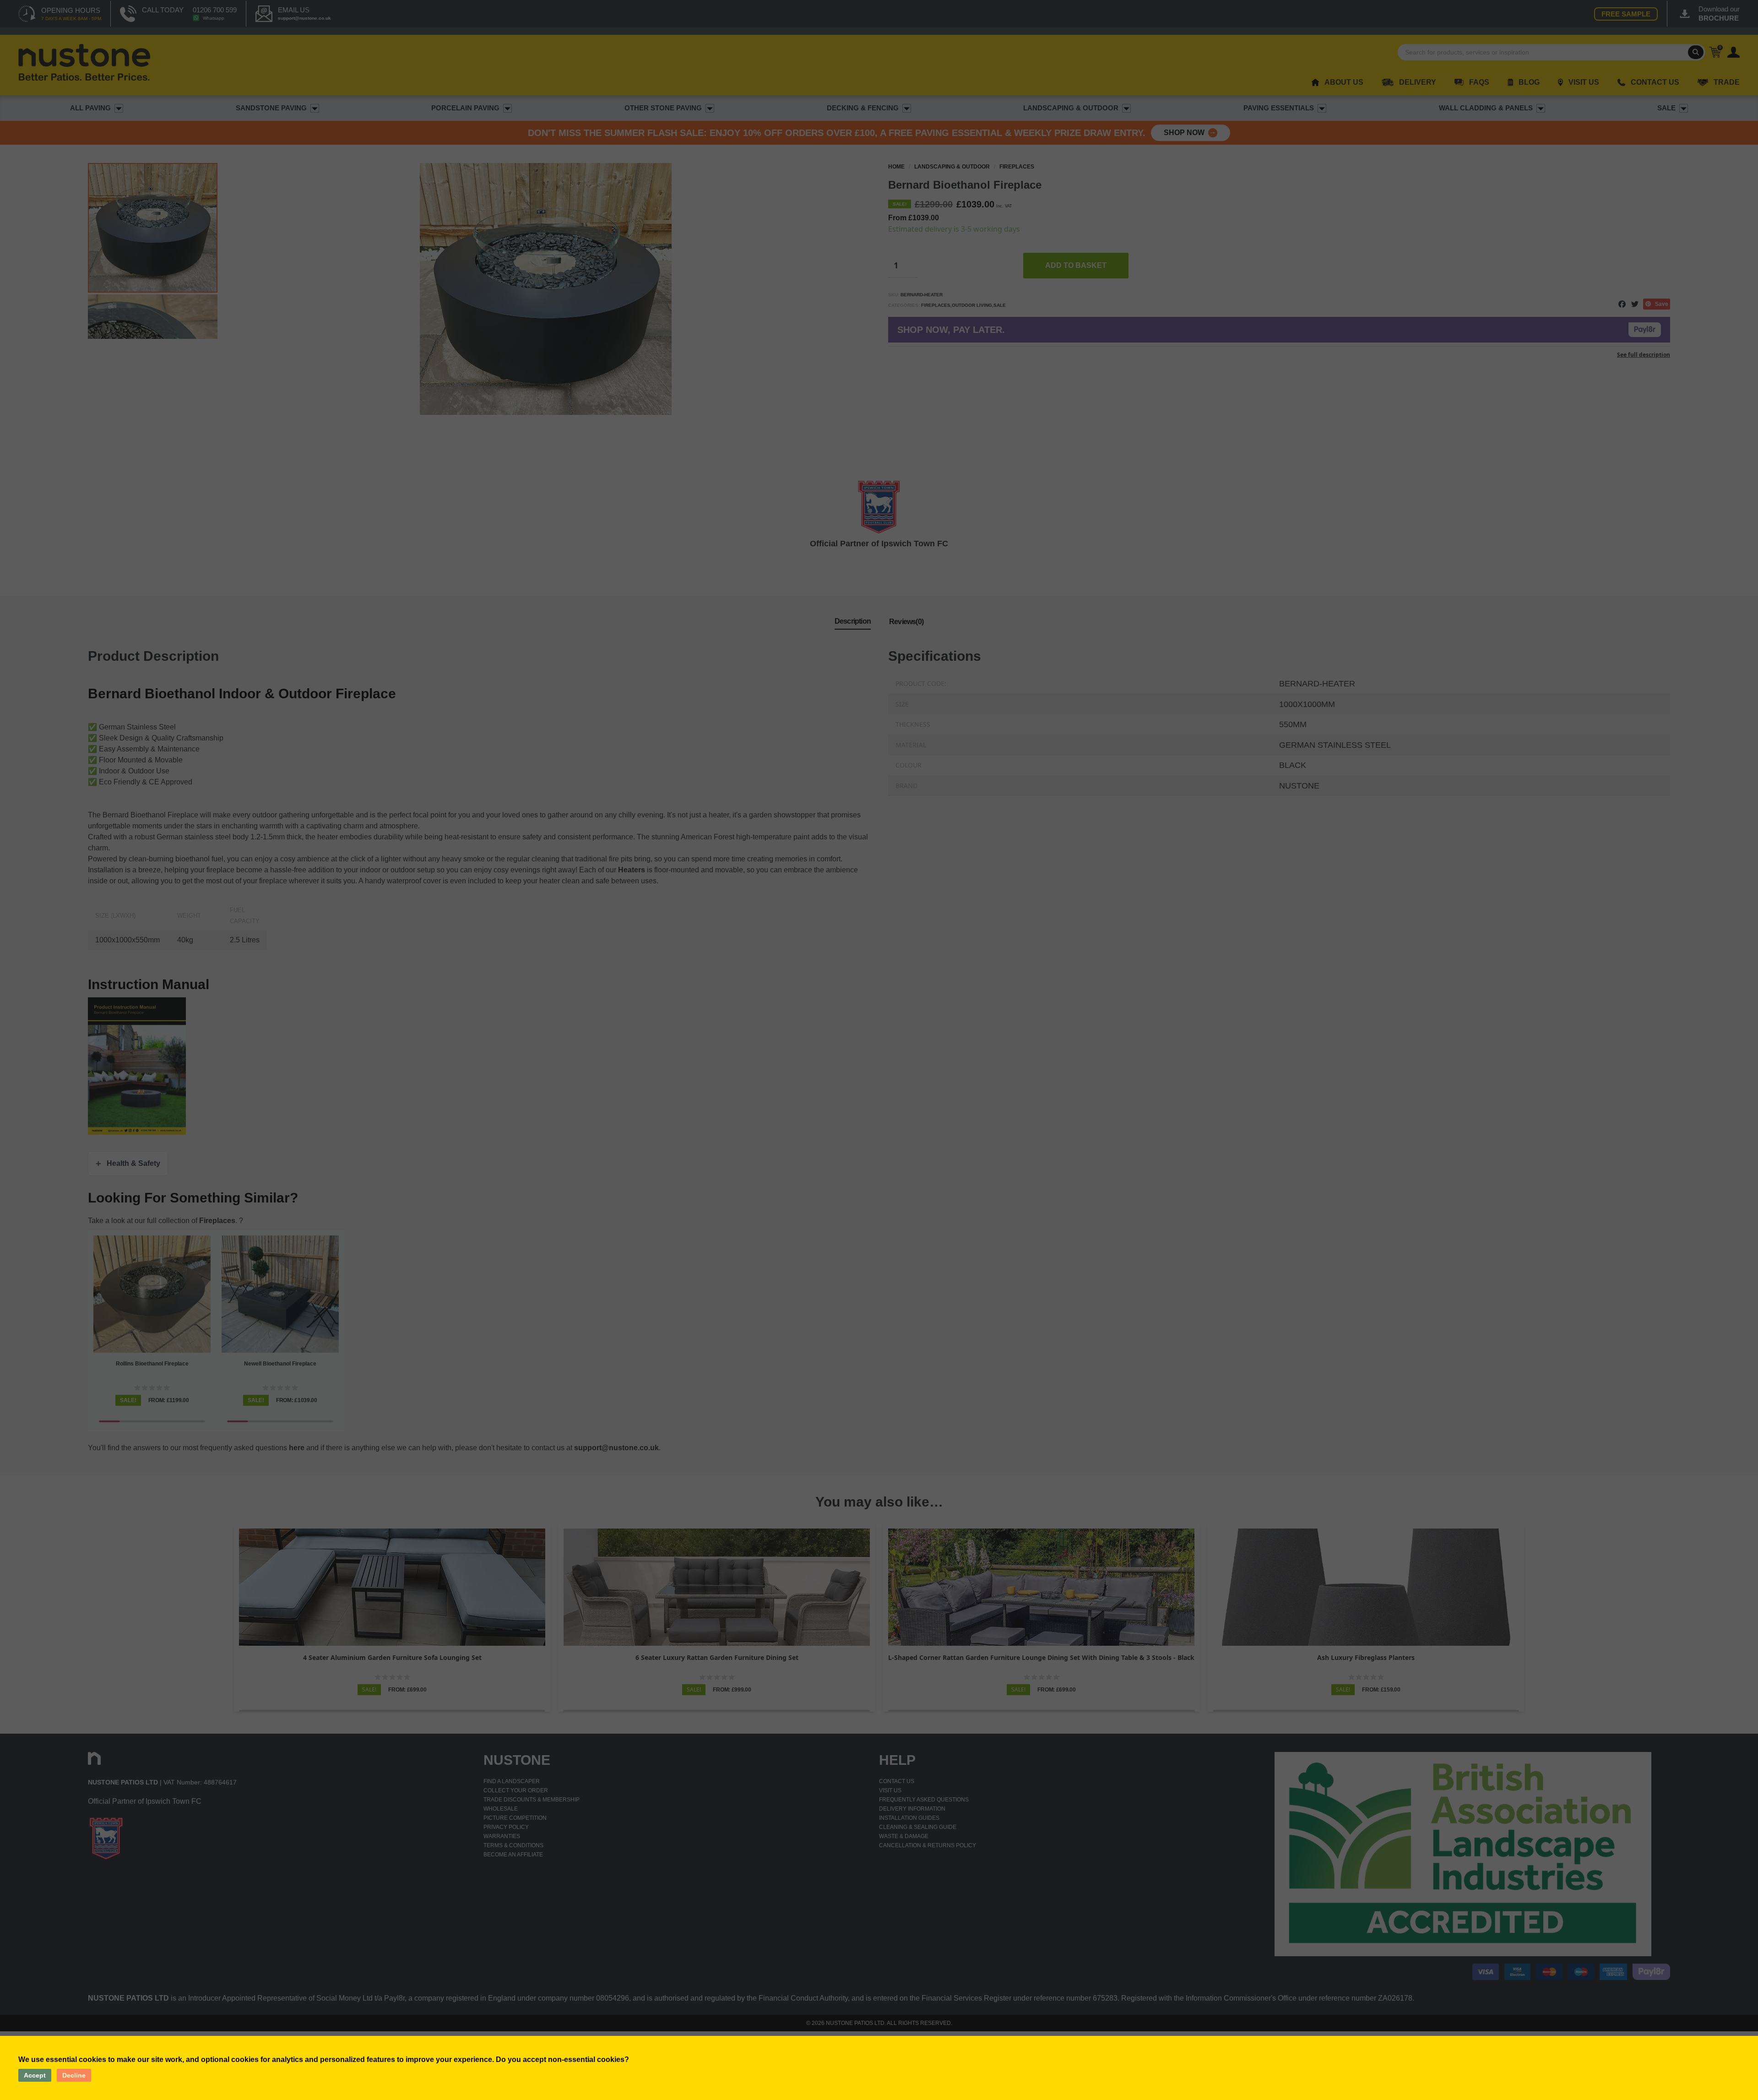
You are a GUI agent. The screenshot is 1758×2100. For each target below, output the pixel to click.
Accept (35, 2075)
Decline (74, 2075)
